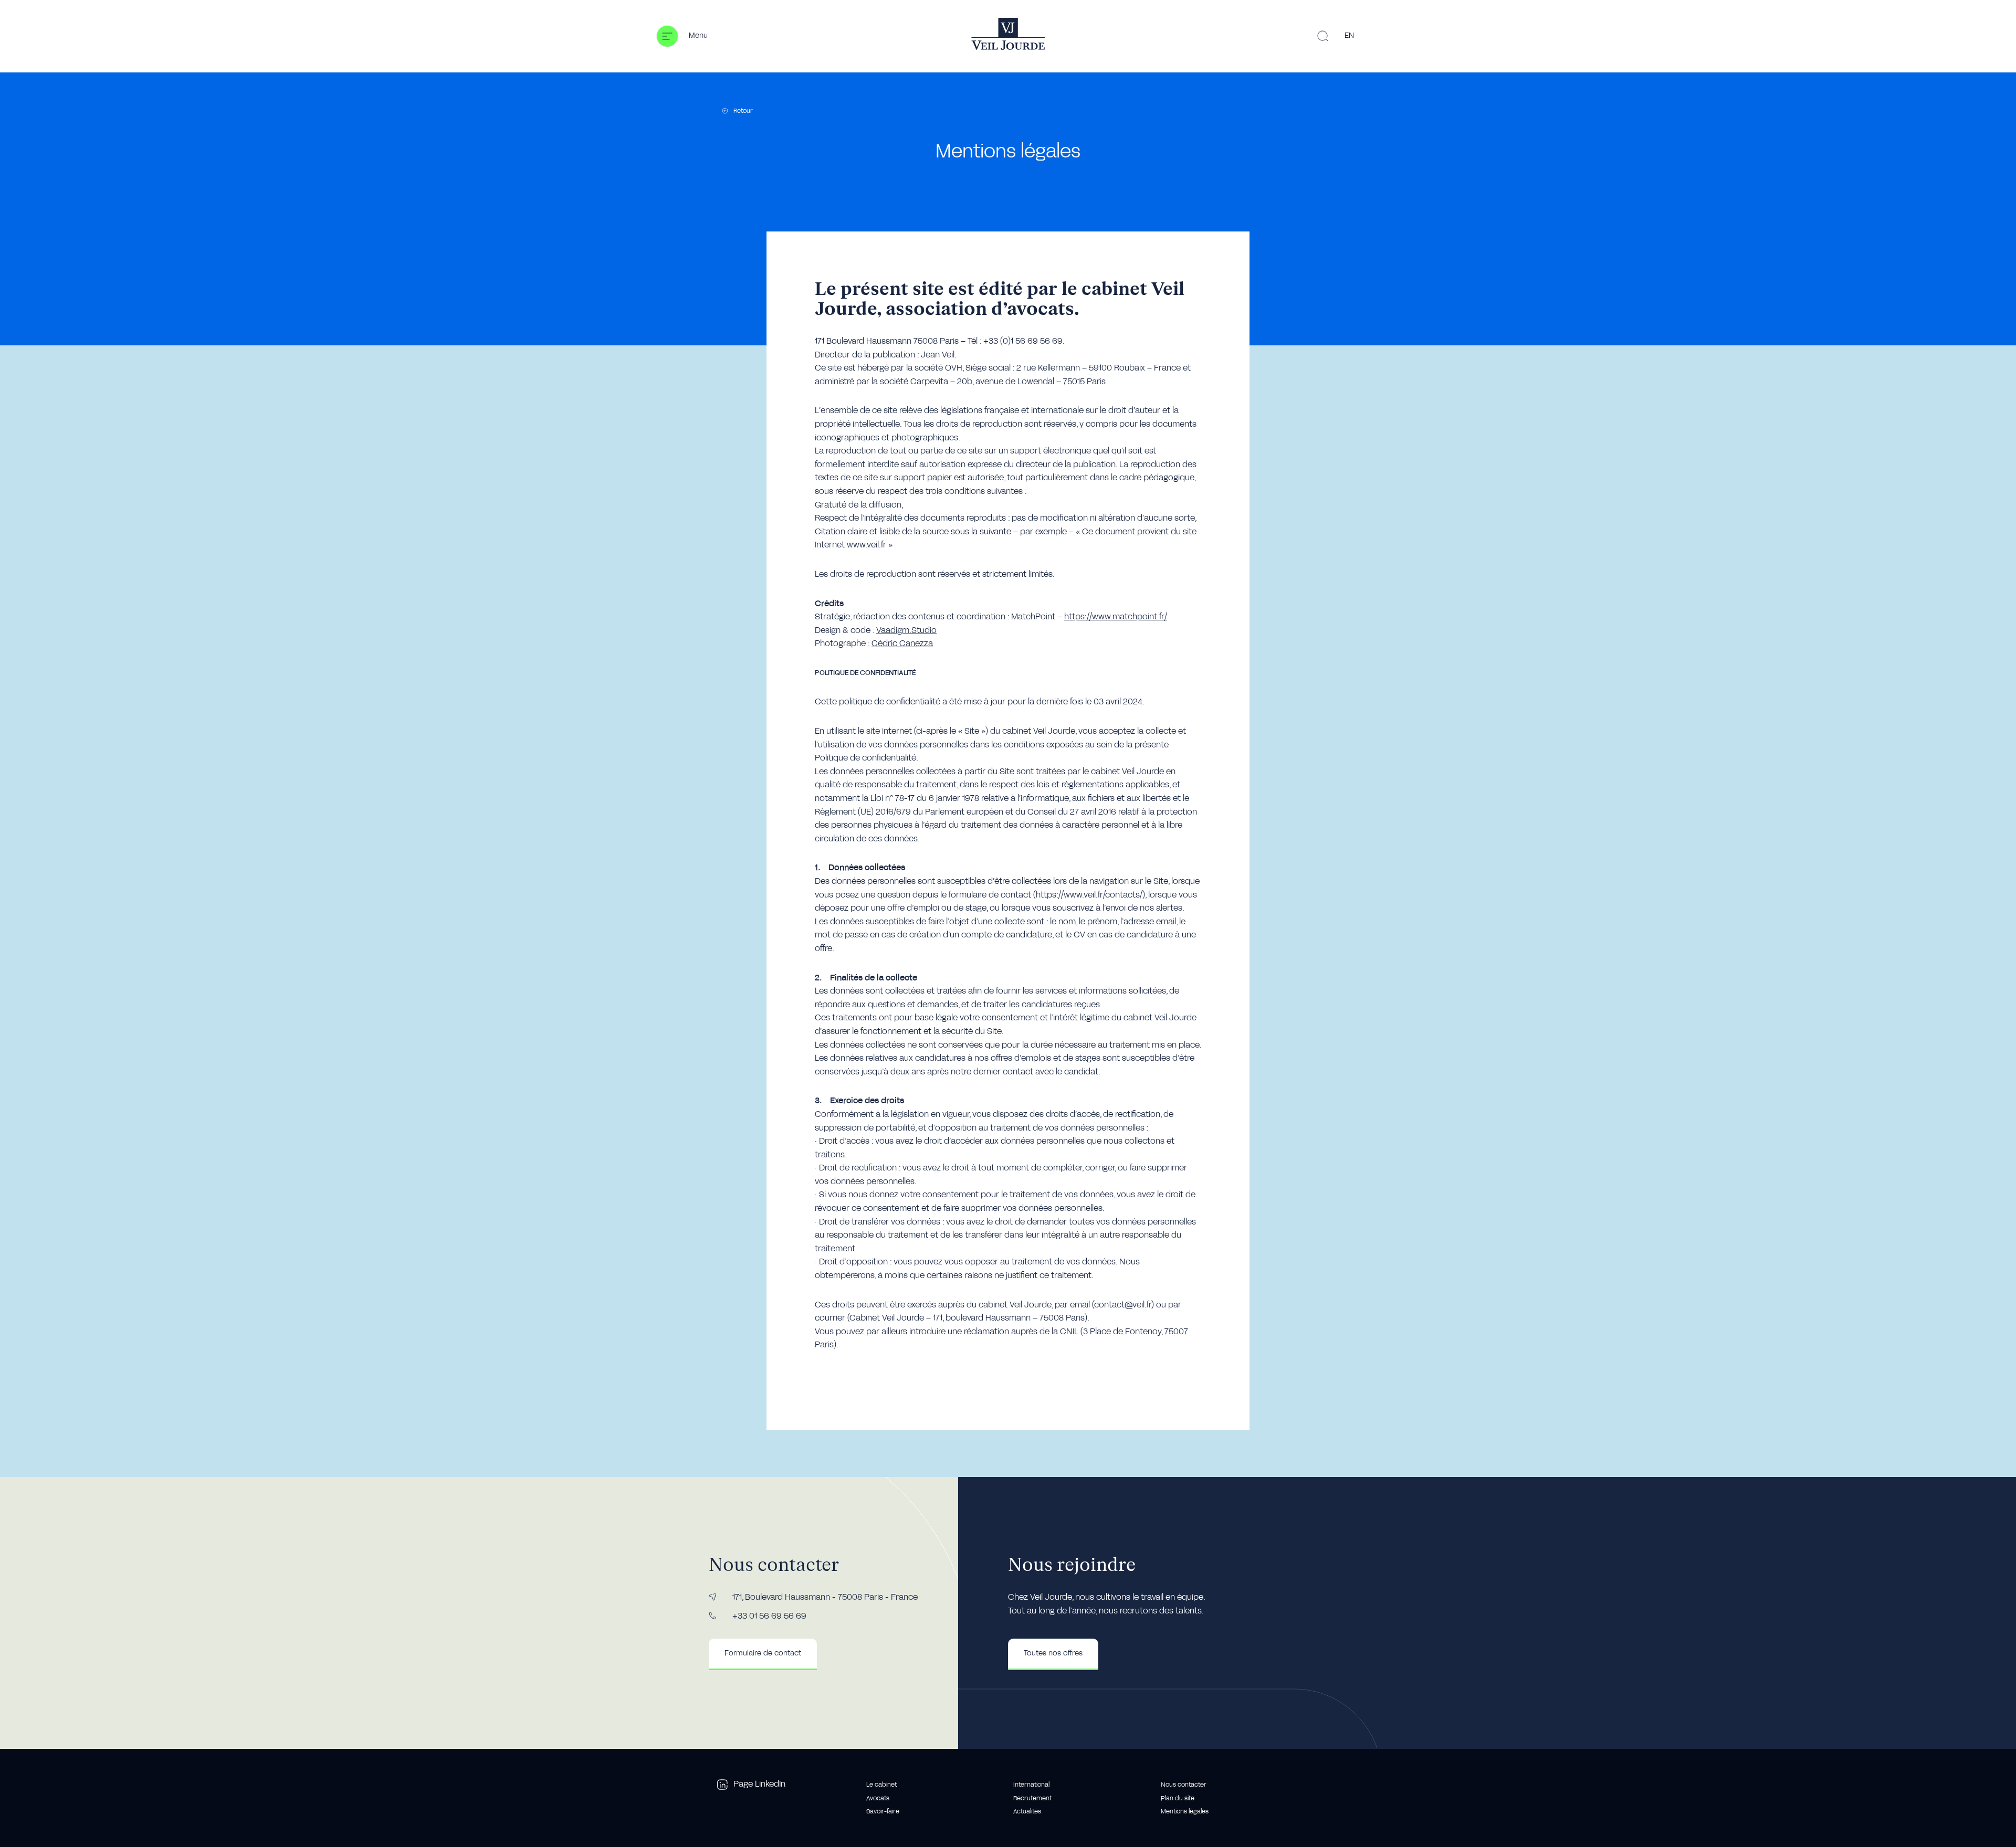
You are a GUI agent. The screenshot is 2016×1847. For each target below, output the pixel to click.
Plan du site (1178, 1798)
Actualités (1027, 1811)
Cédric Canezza (902, 643)
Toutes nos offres (1053, 1653)
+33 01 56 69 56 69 (769, 1616)
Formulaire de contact (763, 1653)
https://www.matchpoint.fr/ (1116, 617)
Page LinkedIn (759, 1784)
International (1031, 1785)
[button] (682, 36)
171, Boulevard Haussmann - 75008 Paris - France (825, 1597)
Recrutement (1032, 1798)
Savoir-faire (883, 1811)
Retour (743, 111)
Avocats (878, 1798)
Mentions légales (1185, 1811)
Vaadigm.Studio (906, 630)
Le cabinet (881, 1785)
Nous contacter (1184, 1785)
